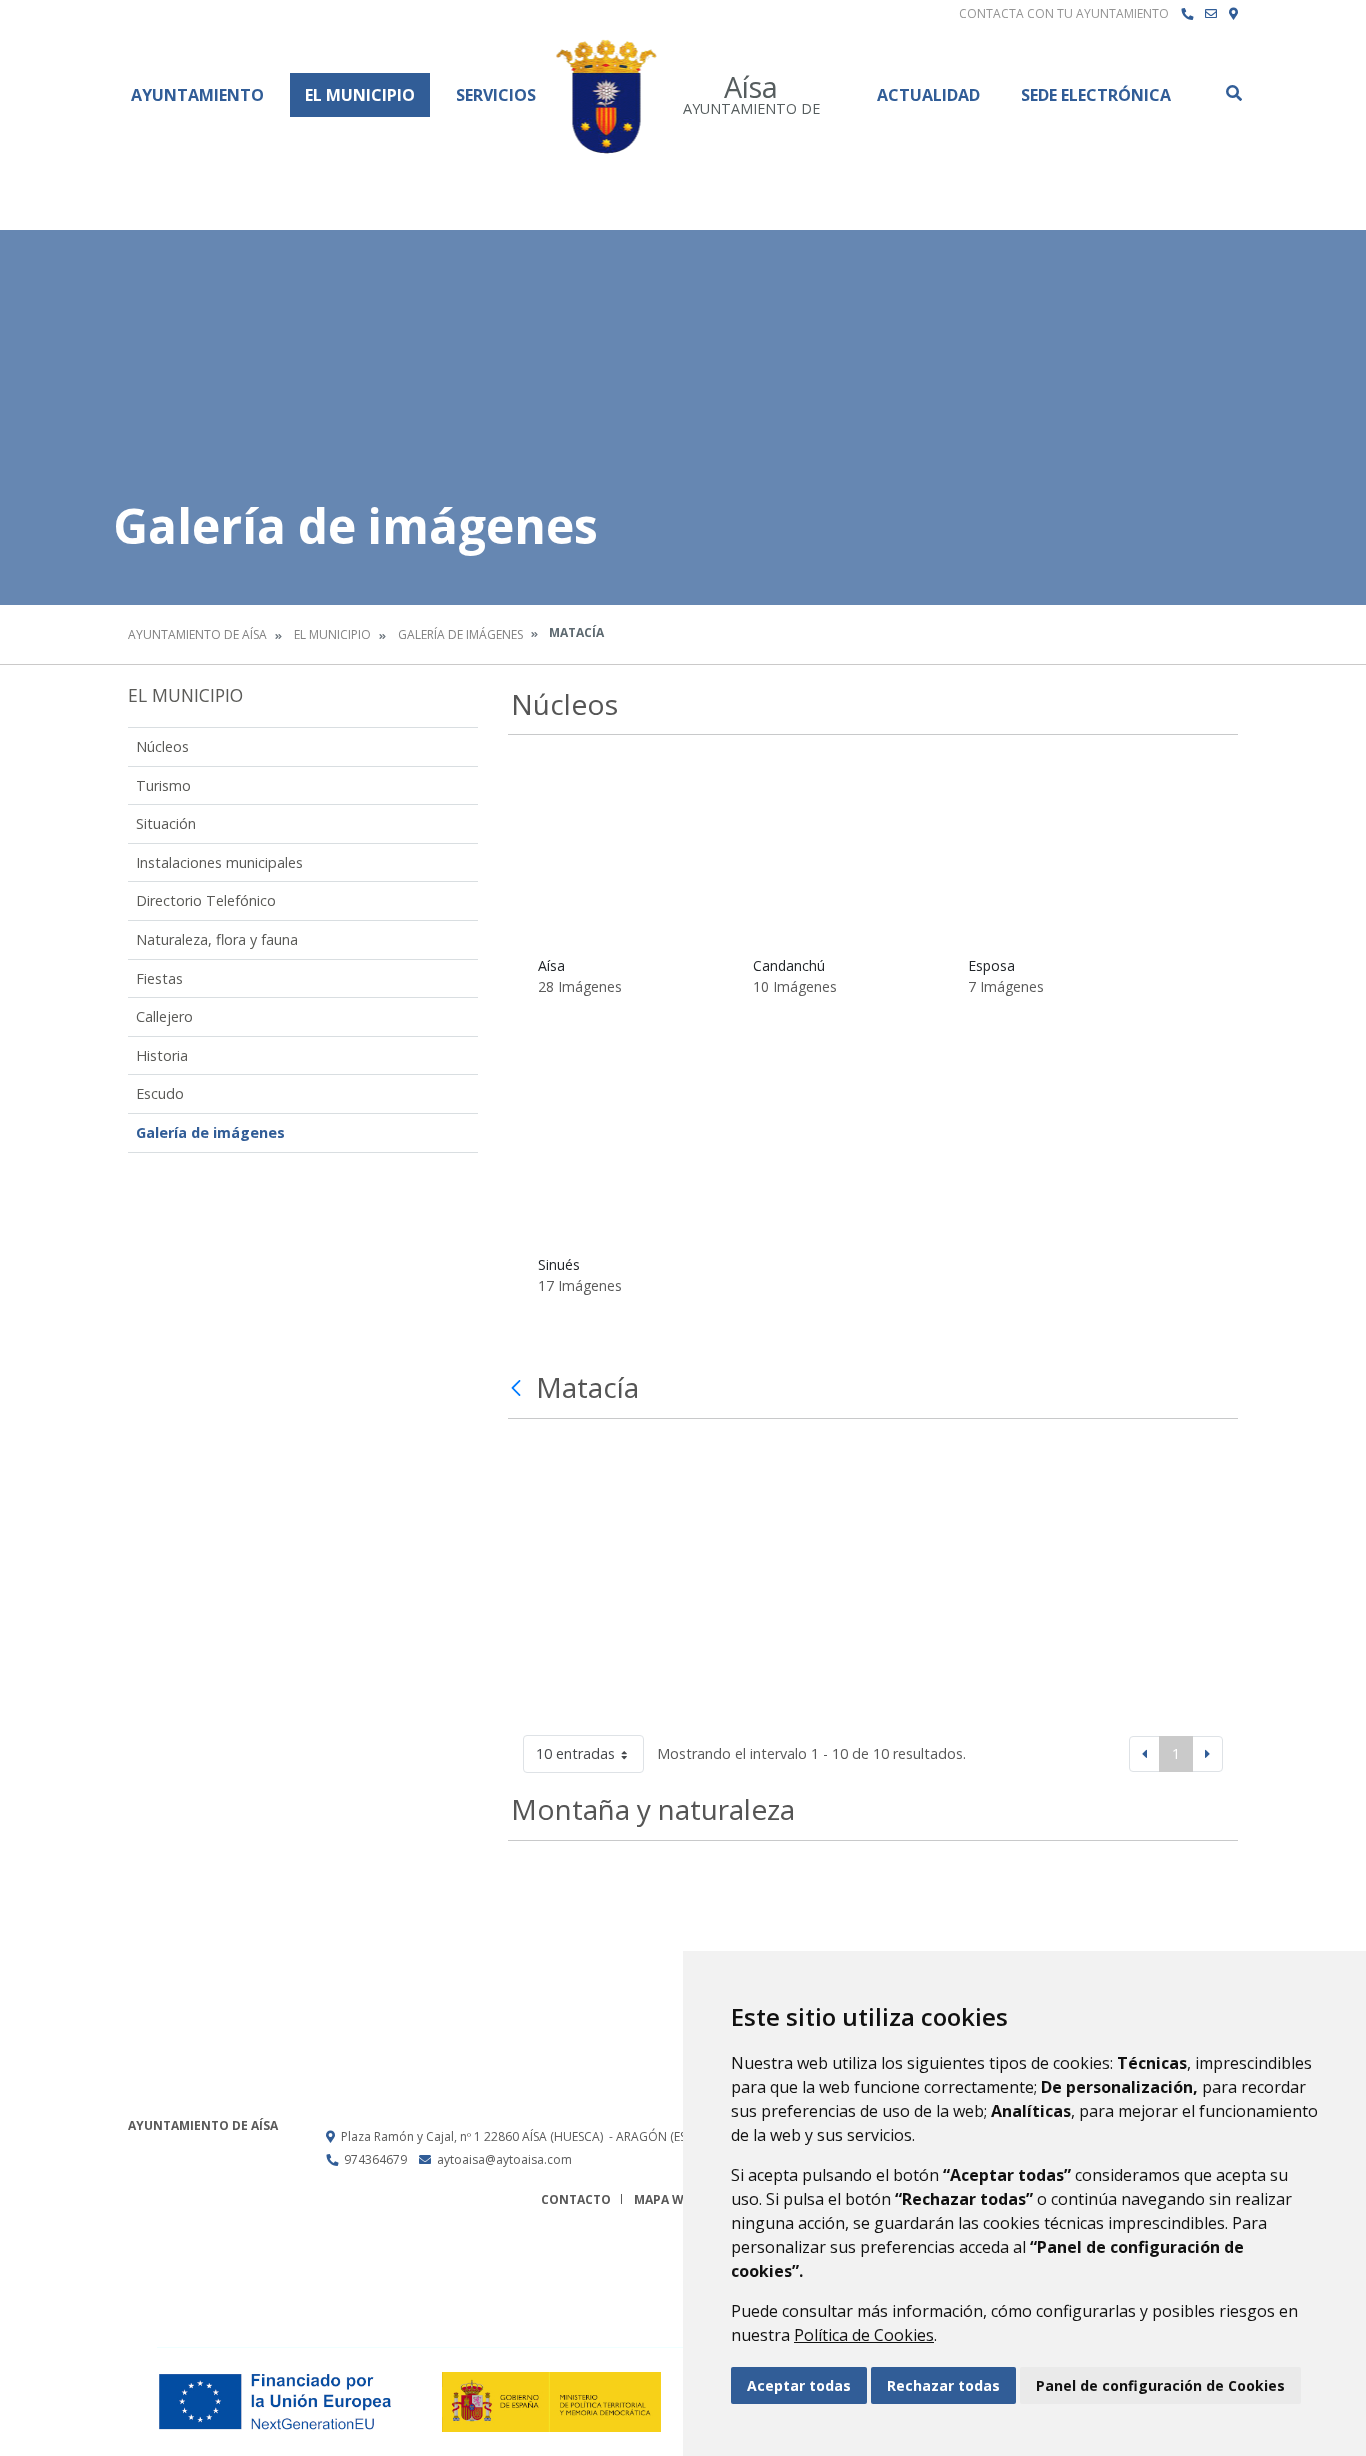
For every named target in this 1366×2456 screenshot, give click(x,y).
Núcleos (162, 746)
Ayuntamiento (197, 95)
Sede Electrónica (1096, 95)
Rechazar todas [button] (943, 2385)
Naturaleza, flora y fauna (217, 939)
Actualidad (928, 95)
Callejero (164, 1016)
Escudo (160, 1093)
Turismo (163, 785)
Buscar (1233, 93)
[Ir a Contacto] (1211, 14)
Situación (166, 823)
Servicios (496, 95)
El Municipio (360, 95)
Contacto (576, 2199)
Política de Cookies (864, 2335)
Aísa (551, 965)
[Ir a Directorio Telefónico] (1187, 14)
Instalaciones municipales (219, 862)
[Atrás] (518, 1388)
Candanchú (789, 965)
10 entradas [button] (575, 1753)
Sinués (559, 1264)
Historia (162, 1055)
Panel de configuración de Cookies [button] (1160, 2385)
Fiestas (159, 978)
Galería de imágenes (460, 634)
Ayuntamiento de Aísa (197, 634)
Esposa (991, 965)
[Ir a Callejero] (1233, 14)
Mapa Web (666, 2199)
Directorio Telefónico (206, 900)
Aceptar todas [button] (799, 2385)
